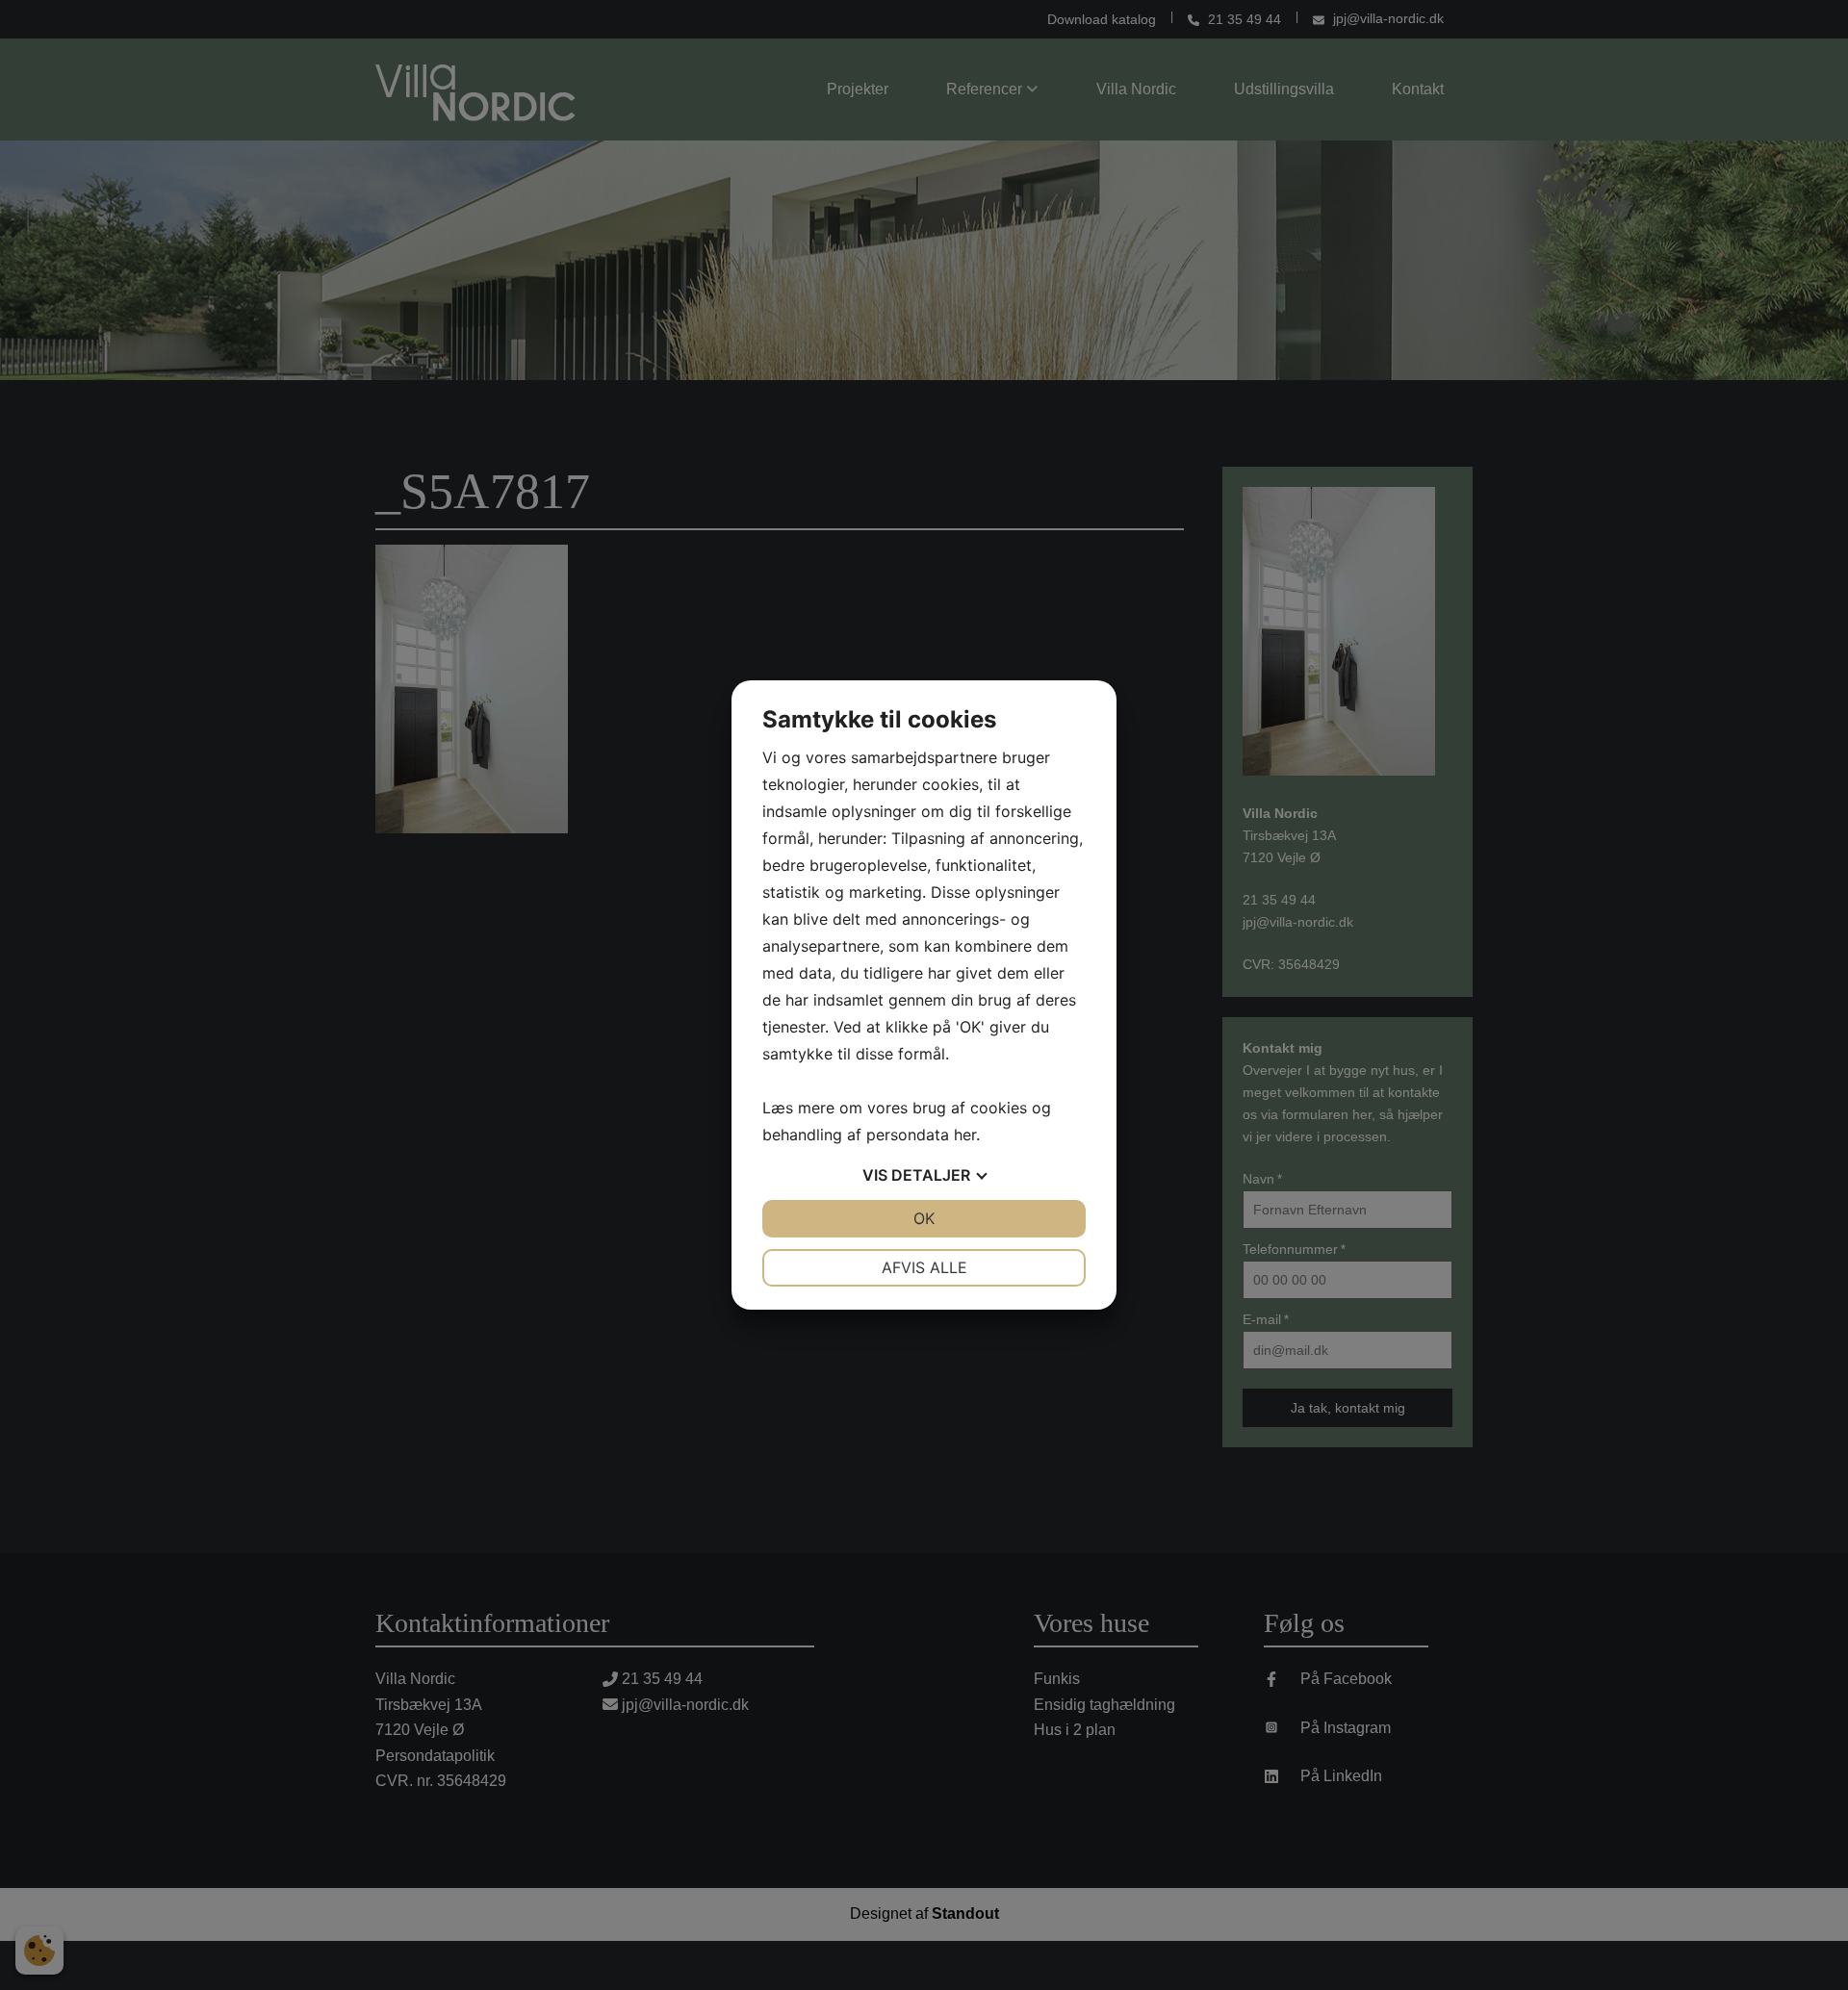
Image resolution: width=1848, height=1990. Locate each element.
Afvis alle (924, 1267)
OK (924, 1218)
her (965, 1135)
